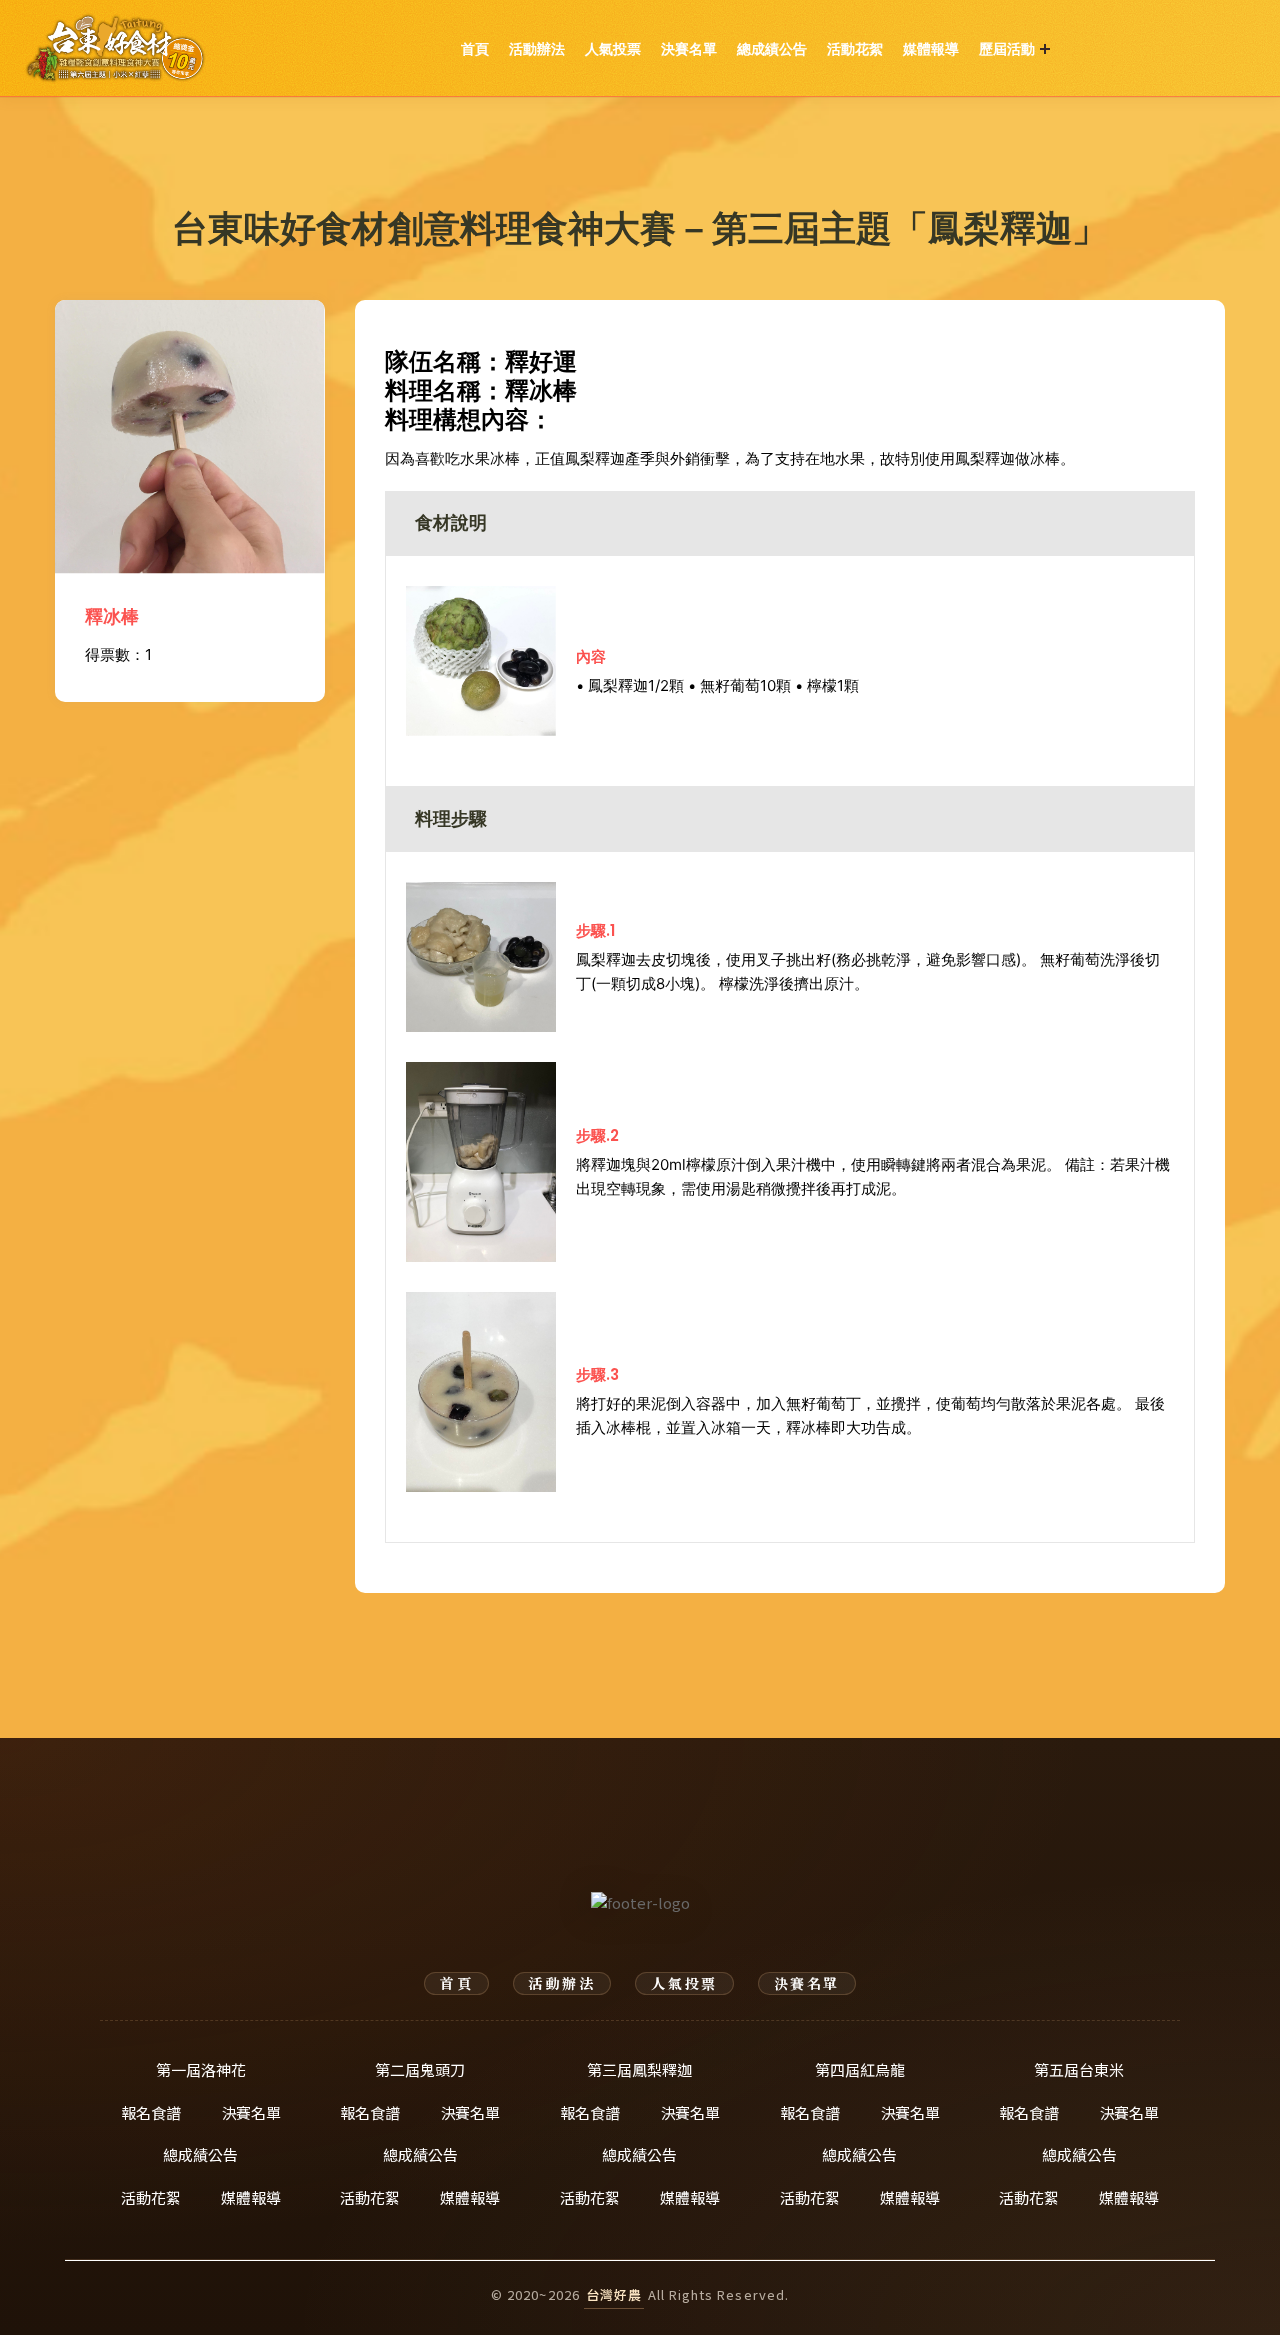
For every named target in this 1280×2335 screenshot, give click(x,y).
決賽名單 (689, 48)
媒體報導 (931, 48)
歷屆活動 (1007, 48)
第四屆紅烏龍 (860, 2069)
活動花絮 (855, 48)
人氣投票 (613, 48)
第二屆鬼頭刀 (420, 2069)
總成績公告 (772, 48)
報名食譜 (151, 2112)
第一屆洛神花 (201, 2069)
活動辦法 (537, 48)
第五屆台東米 (1079, 2069)
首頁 (475, 48)
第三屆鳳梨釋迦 (639, 2069)
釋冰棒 (112, 616)
